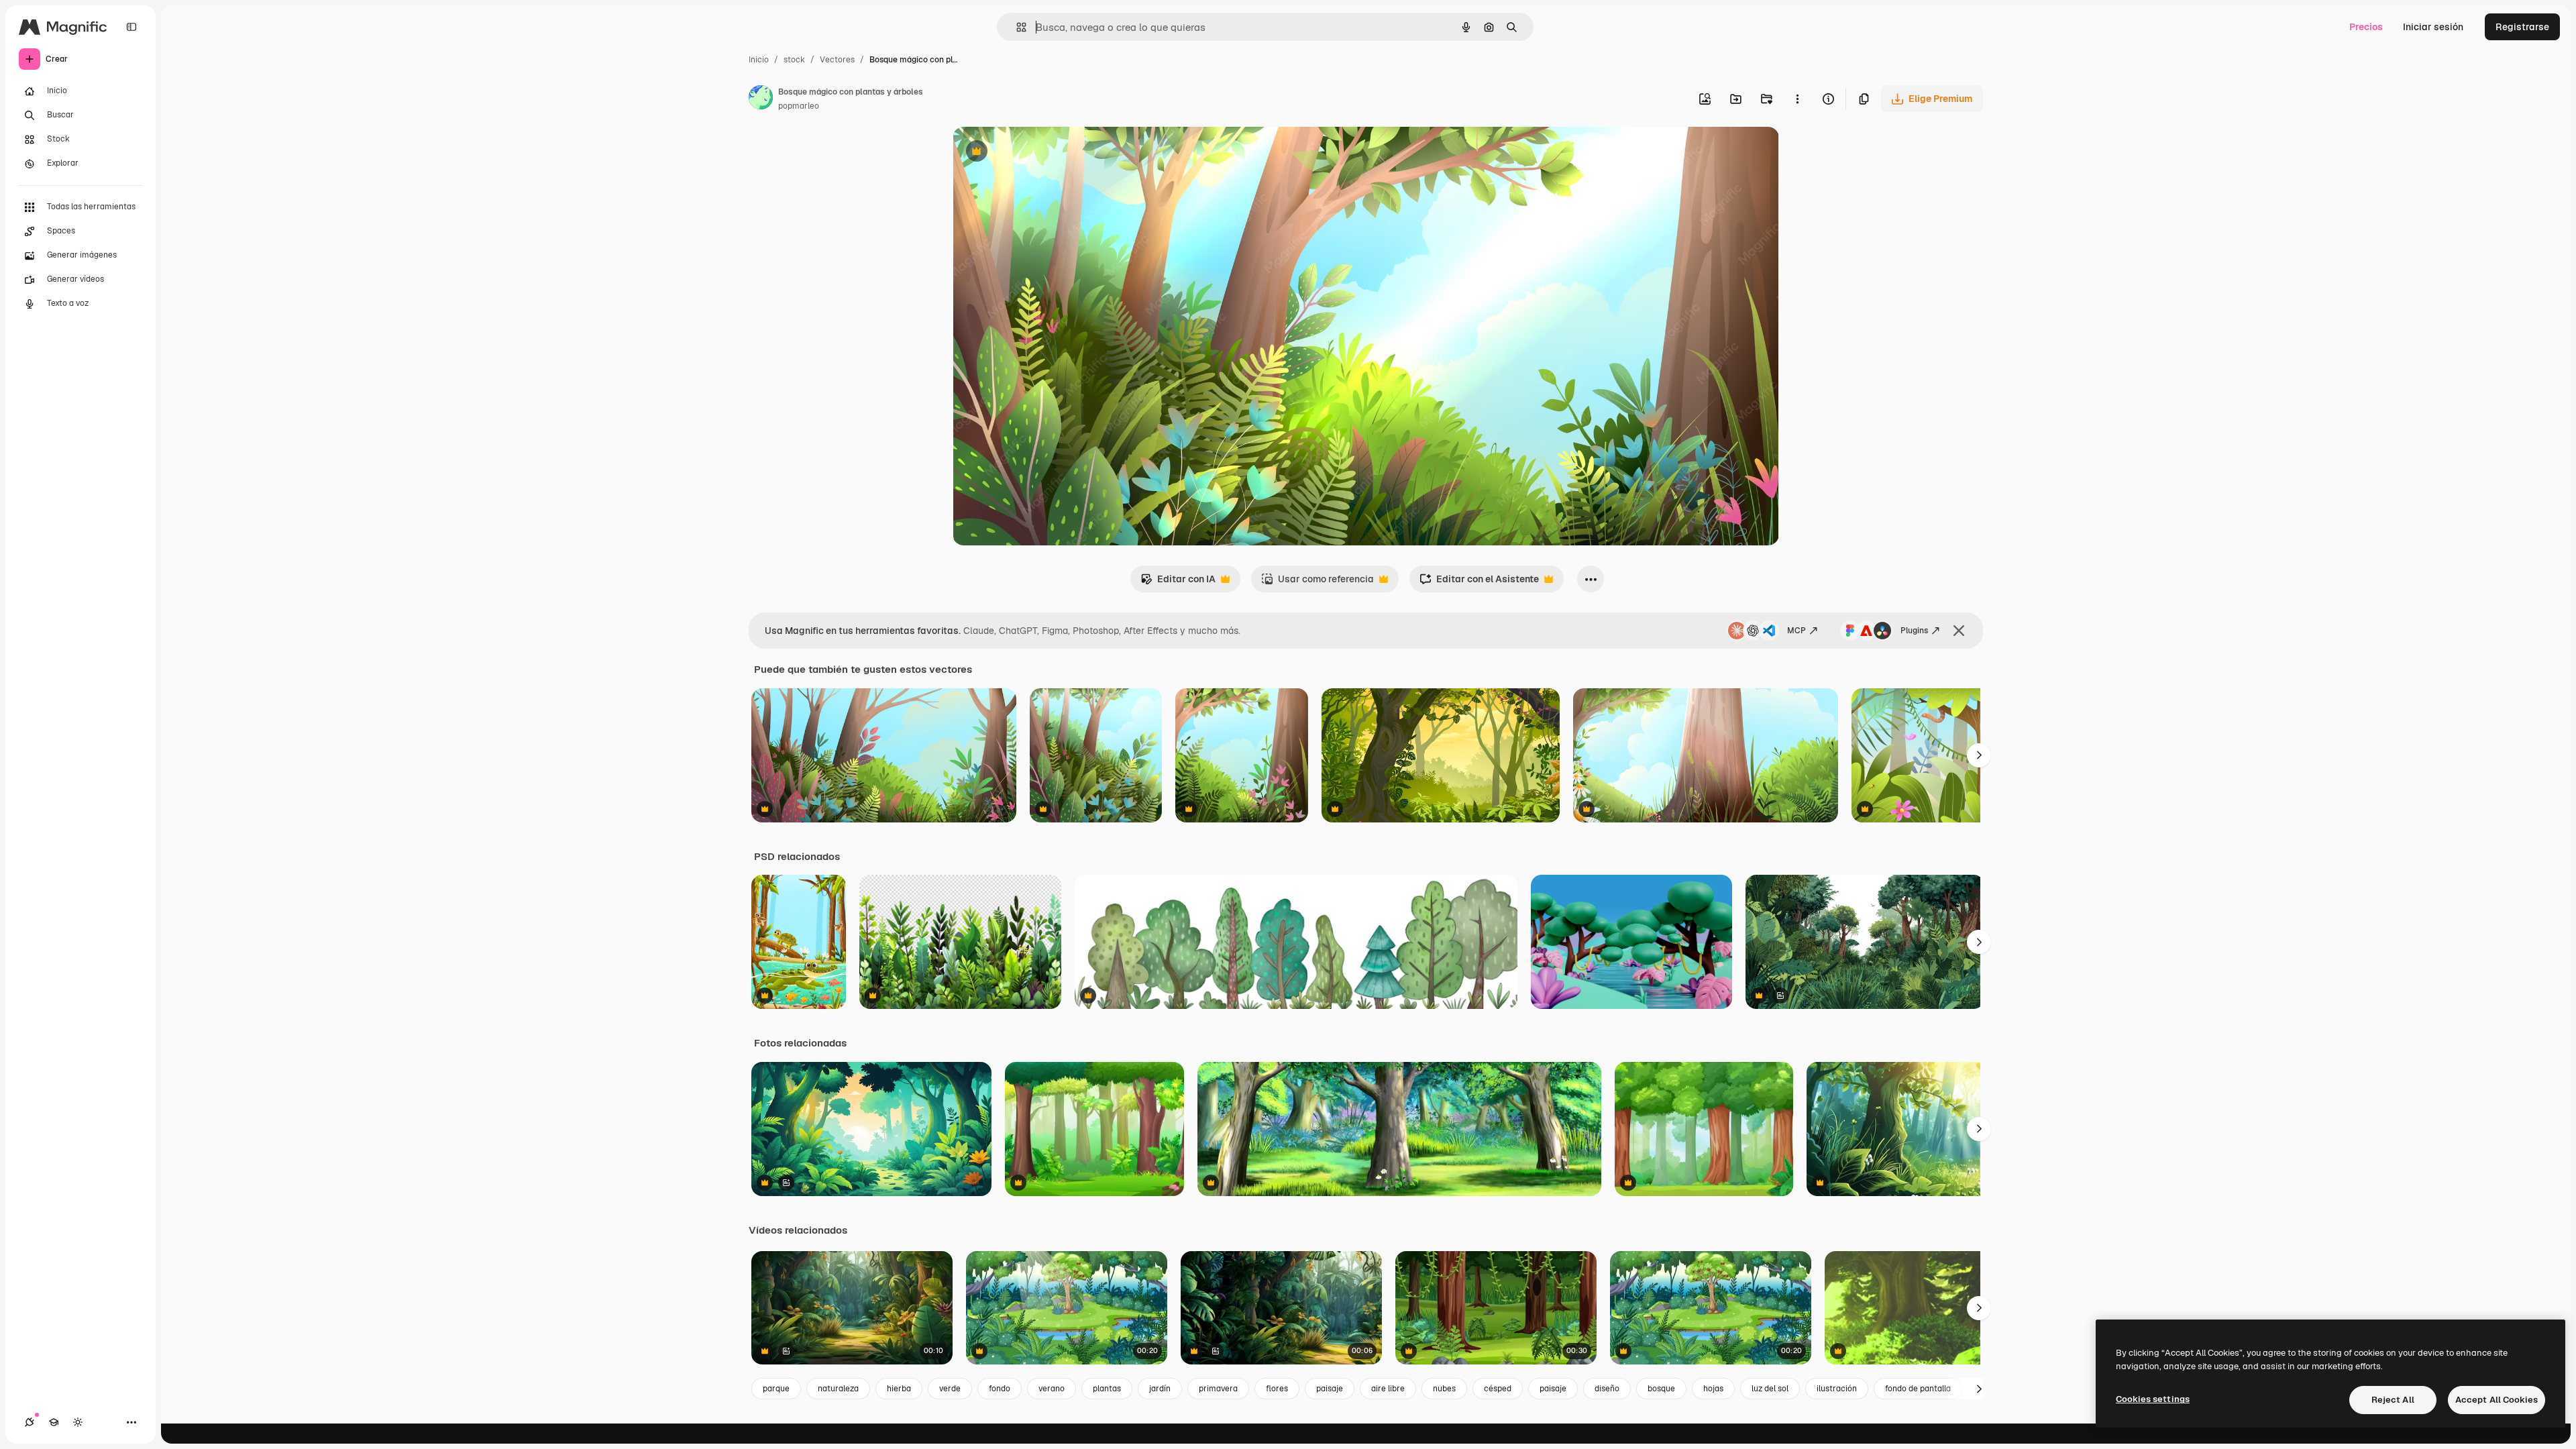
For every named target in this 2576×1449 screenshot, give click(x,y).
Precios (2366, 27)
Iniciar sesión (2433, 27)
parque (776, 1389)
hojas (1713, 1389)
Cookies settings (2153, 1399)
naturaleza (838, 1389)
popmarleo (799, 106)
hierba (899, 1389)
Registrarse (2522, 27)
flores (1277, 1389)
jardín (1160, 1389)
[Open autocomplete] (1016, 27)
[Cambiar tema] (78, 1422)
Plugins (1914, 631)
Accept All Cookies (2497, 1400)
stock (794, 60)
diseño (1607, 1389)
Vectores (837, 60)
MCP (1796, 631)
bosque (1661, 1389)
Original (1038, 153)
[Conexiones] (30, 1422)
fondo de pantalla (1918, 1389)
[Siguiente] (1979, 755)
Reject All (2393, 1400)
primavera (1218, 1389)
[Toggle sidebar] (131, 27)
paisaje (1330, 1389)
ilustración (1837, 1389)
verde (950, 1389)
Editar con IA (1178, 583)
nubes (1444, 1389)
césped (1498, 1389)
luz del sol (1770, 1389)
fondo (1000, 1389)
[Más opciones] (1797, 99)
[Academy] (54, 1422)
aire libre (1388, 1389)
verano (1052, 1389)
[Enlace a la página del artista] (761, 99)
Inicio (759, 60)
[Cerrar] (1959, 631)
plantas (1107, 1389)
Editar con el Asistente (1479, 583)
